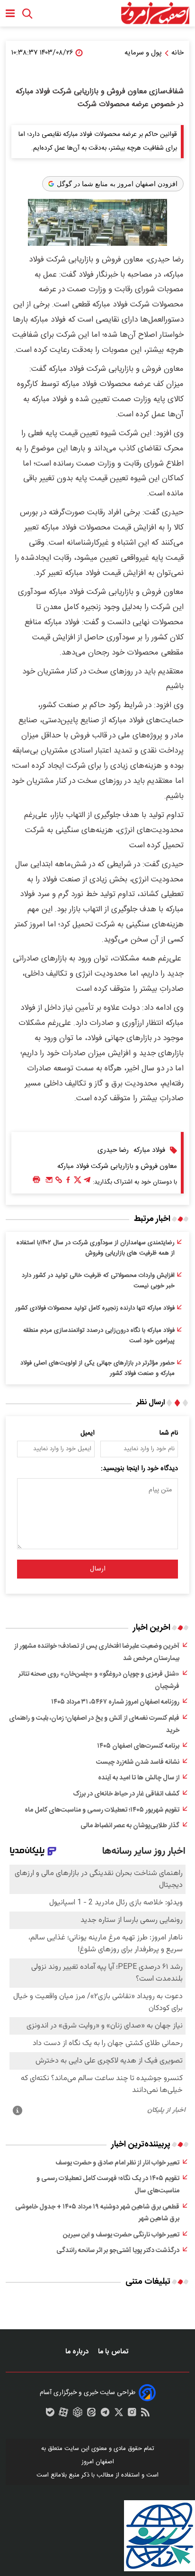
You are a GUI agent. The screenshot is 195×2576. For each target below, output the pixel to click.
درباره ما (78, 2352)
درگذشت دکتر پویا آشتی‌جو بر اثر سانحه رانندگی (118, 2251)
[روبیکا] (78, 2414)
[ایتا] (91, 2414)
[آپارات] (63, 2414)
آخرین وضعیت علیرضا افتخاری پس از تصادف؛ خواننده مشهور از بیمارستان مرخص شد (97, 1652)
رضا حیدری (113, 1150)
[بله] (50, 2414)
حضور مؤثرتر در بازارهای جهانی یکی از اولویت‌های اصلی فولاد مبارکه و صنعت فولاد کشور (97, 1368)
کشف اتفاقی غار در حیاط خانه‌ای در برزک (126, 1794)
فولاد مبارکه (149, 1150)
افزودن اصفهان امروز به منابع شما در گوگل (117, 184)
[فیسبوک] (68, 1182)
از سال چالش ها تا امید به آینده (139, 1778)
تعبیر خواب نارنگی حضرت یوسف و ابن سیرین (121, 2235)
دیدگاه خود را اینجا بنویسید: (139, 1469)
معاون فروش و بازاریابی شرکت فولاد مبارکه (117, 1166)
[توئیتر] (78, 1182)
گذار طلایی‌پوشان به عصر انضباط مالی (130, 1826)
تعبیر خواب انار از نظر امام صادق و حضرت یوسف (117, 2163)
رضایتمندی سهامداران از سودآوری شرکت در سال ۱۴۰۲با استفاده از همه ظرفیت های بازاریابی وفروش (96, 1248)
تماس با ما (114, 2352)
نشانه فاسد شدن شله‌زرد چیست (138, 1762)
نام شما (169, 1433)
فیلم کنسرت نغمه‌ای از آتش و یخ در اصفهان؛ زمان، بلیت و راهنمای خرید (94, 1724)
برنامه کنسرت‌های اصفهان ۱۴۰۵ (138, 1746)
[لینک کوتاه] (59, 1182)
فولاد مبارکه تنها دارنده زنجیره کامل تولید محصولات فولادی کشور (95, 1308)
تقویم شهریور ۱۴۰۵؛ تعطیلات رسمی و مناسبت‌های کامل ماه (102, 1810)
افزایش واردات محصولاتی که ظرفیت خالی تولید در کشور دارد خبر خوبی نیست (98, 1281)
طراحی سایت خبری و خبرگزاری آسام (88, 2393)
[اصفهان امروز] (155, 13)
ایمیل (88, 1433)
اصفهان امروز (98, 2462)
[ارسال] (49, 1182)
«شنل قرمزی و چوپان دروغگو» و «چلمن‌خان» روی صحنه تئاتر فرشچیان (99, 1680)
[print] (36, 1180)
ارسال (98, 1569)
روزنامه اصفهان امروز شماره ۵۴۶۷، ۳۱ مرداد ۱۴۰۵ (115, 1702)
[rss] (145, 2414)
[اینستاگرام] (132, 2414)
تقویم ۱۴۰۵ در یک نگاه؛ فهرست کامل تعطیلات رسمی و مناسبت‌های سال (108, 2185)
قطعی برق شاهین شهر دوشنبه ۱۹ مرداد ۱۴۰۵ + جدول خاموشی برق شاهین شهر (97, 2213)
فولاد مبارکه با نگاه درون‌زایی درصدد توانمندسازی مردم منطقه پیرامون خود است (99, 1336)
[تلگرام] (87, 1182)
